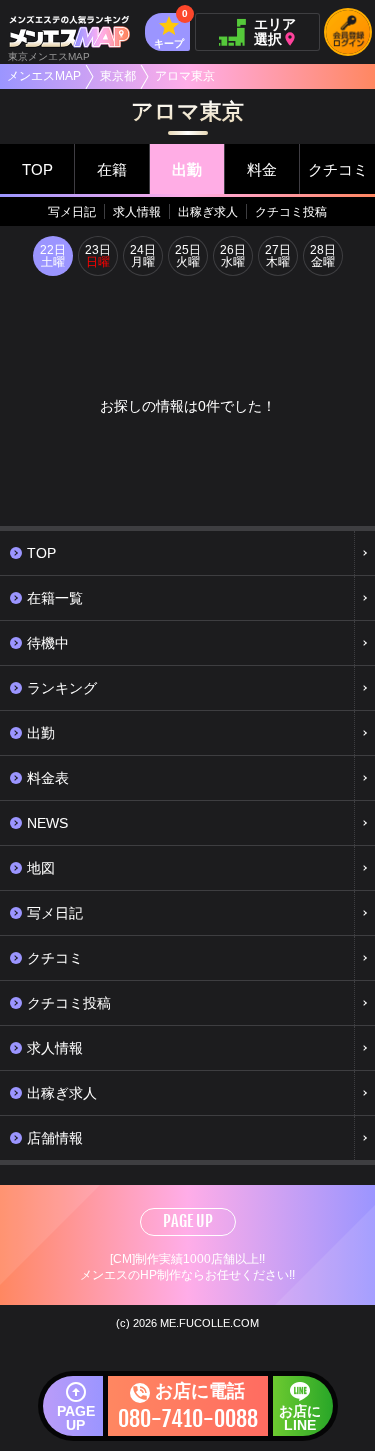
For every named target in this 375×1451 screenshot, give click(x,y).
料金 (262, 169)
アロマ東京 (185, 76)
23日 (98, 256)
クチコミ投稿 (291, 212)
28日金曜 (323, 256)
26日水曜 (233, 256)
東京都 (118, 76)
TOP (37, 169)
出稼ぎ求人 (208, 212)
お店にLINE (300, 1418)
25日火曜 (188, 256)
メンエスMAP (44, 76)
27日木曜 (278, 256)
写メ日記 (72, 212)
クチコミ (338, 169)
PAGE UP (188, 1221)
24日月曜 (143, 256)
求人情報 (137, 212)
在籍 (112, 169)
